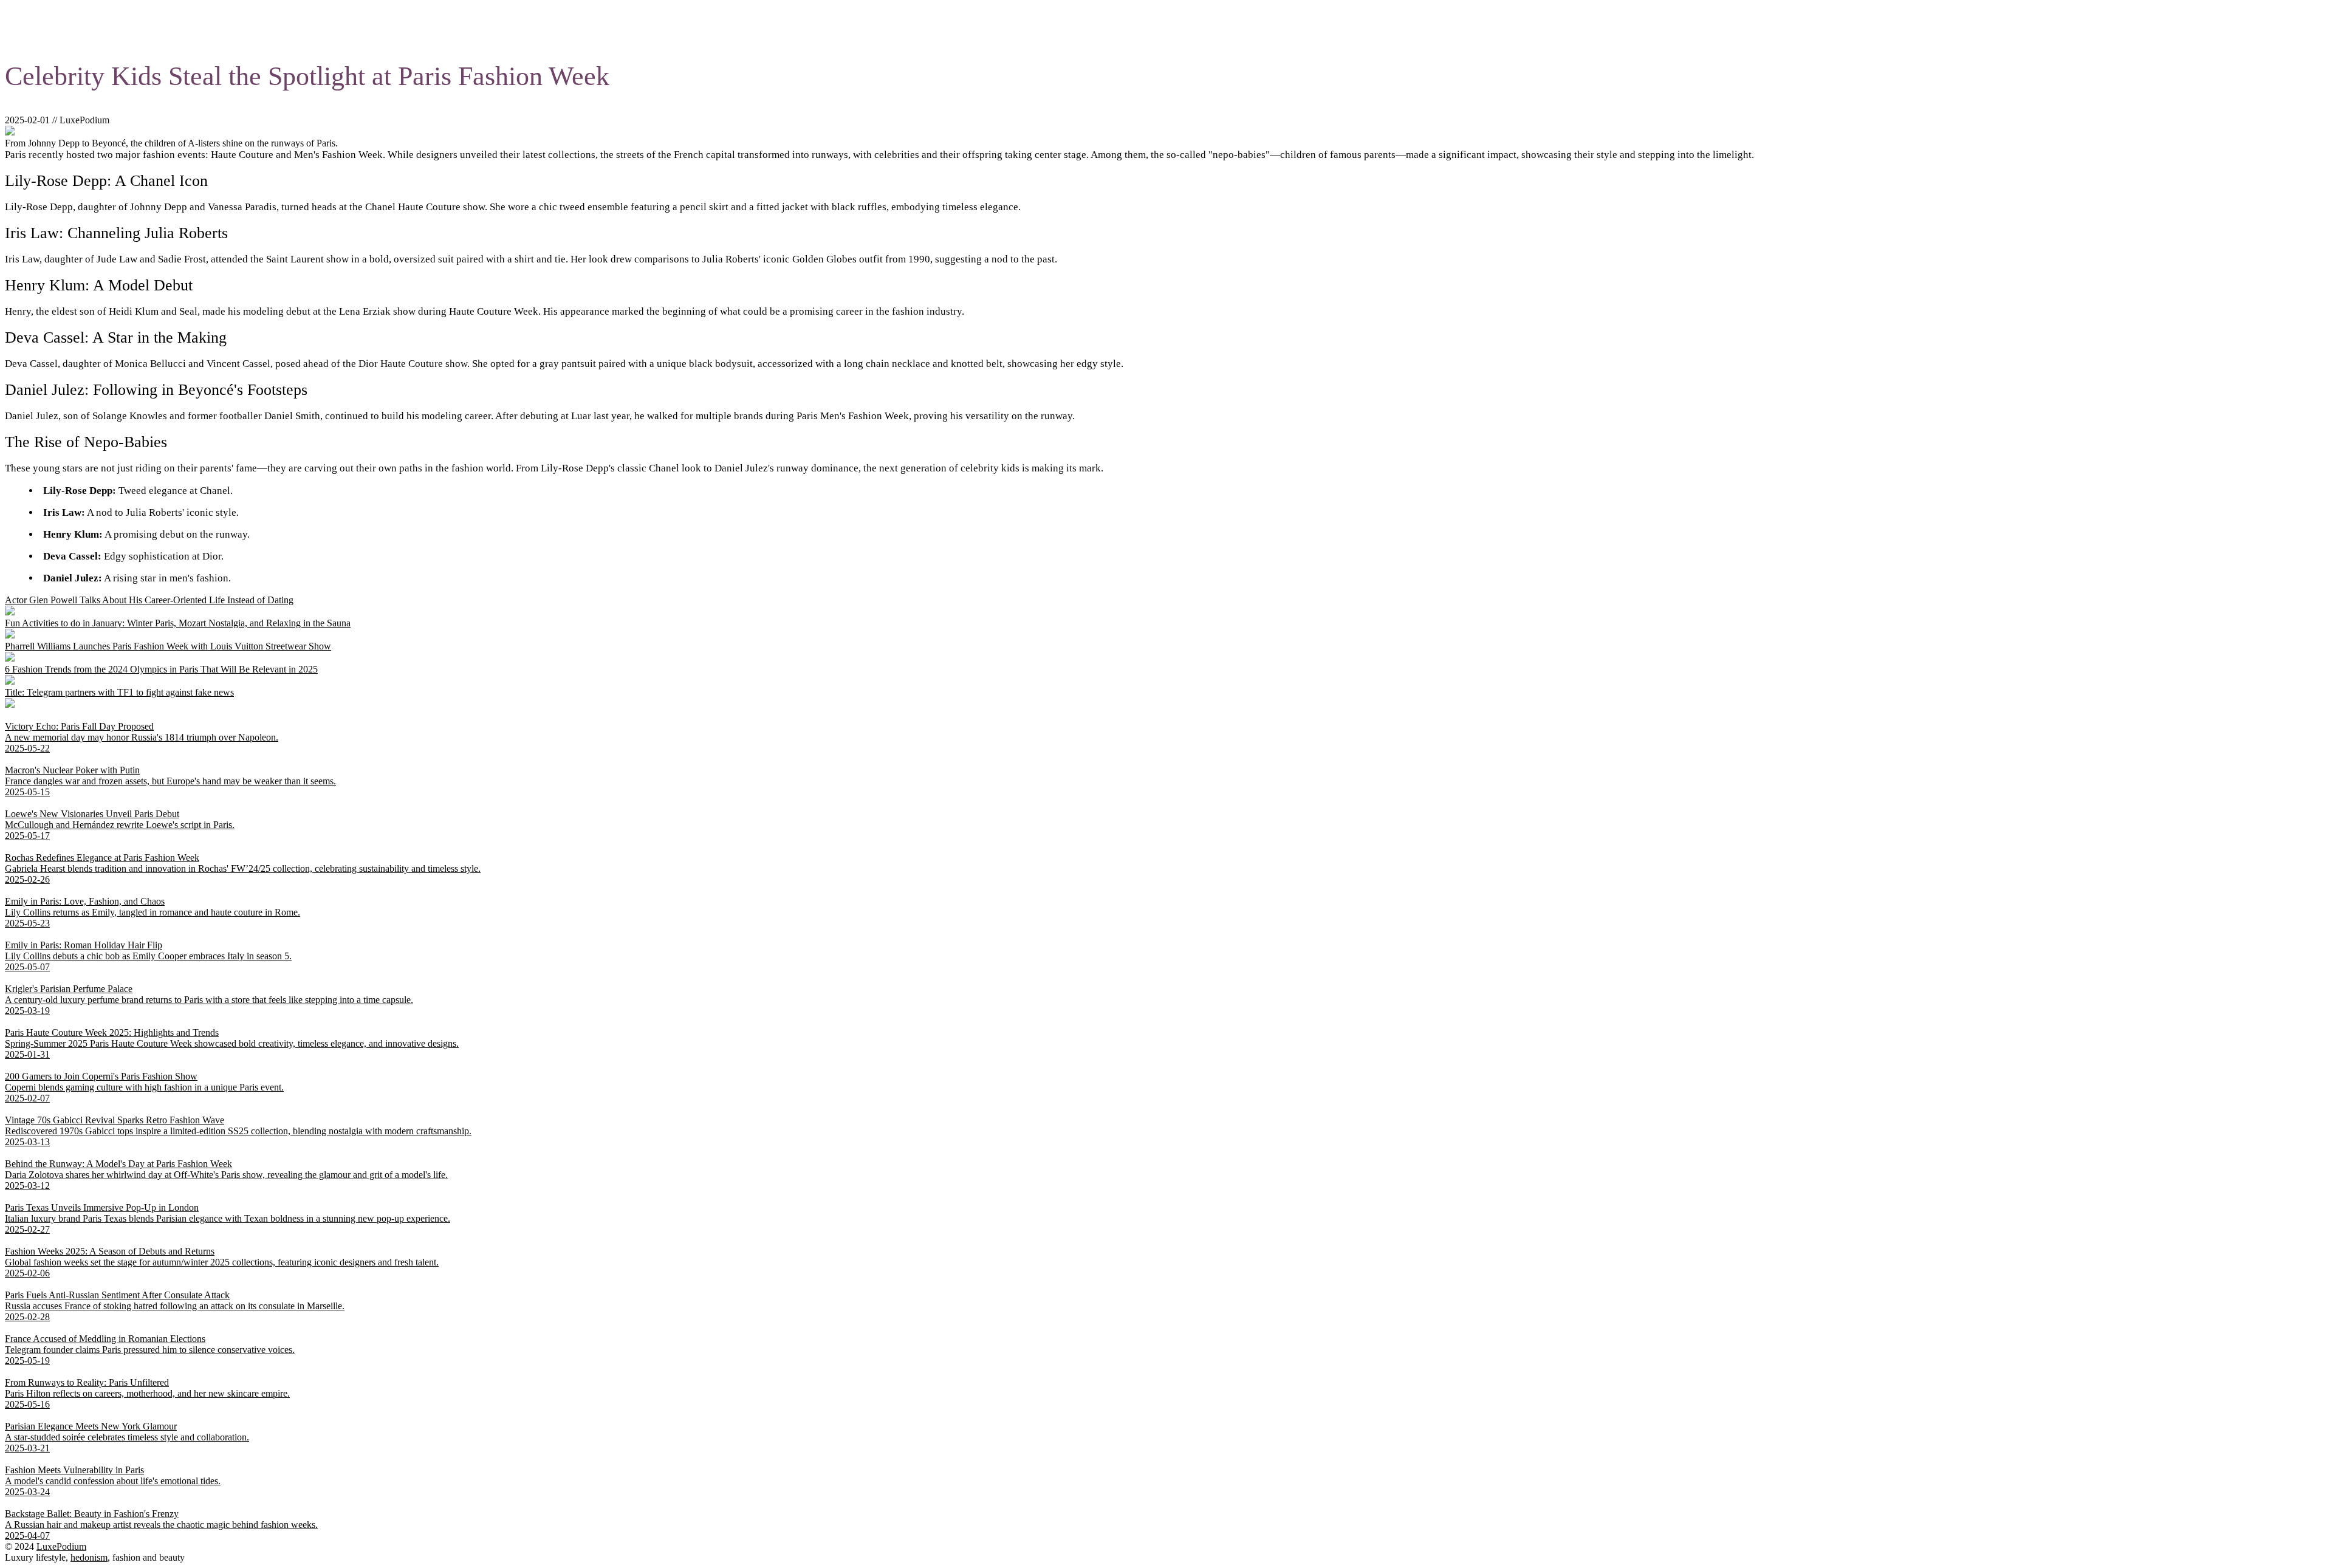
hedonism (89, 1557)
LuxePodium (61, 1546)
